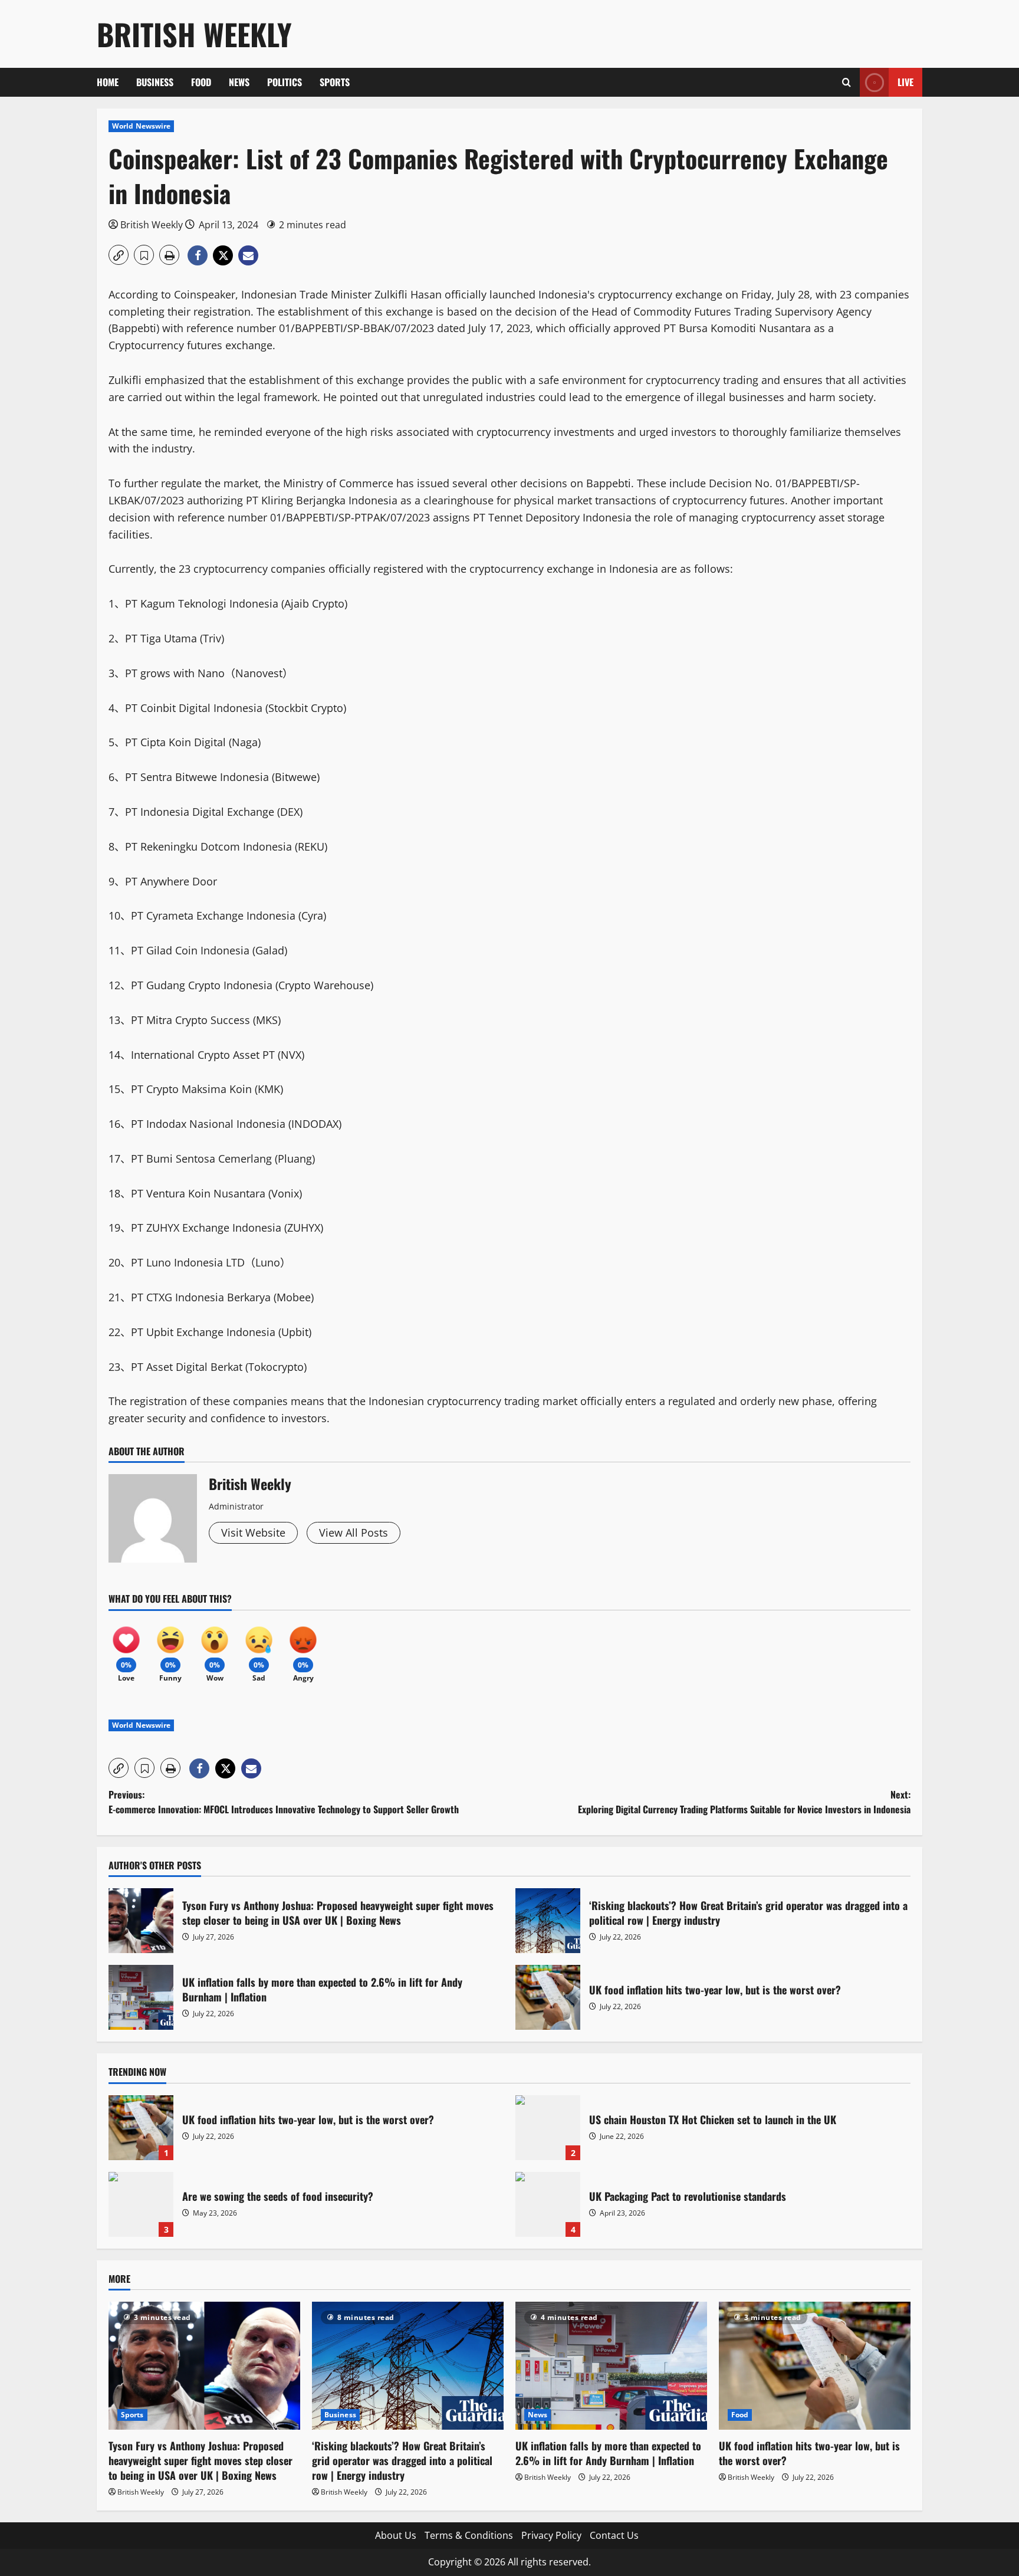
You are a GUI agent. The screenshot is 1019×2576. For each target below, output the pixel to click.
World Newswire (141, 126)
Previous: (284, 1802)
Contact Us (614, 2535)
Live (905, 82)
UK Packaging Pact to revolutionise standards (548, 2204)
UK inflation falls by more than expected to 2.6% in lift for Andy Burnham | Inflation (141, 1997)
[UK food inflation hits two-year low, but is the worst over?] (815, 2366)
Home (108, 82)
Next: (744, 1802)
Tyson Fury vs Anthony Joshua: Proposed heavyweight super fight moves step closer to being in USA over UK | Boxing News (141, 1921)
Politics (285, 82)
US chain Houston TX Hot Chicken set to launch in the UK (548, 2128)
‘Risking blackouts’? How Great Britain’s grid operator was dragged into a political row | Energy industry (548, 1921)
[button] (847, 82)
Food (201, 82)
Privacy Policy (551, 2535)
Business (155, 82)
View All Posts (354, 1533)
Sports (335, 82)
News (239, 82)
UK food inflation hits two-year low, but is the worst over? (548, 1997)
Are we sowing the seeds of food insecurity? (141, 2204)
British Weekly (194, 34)
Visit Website (253, 1533)
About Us (396, 2535)
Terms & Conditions (469, 2535)
